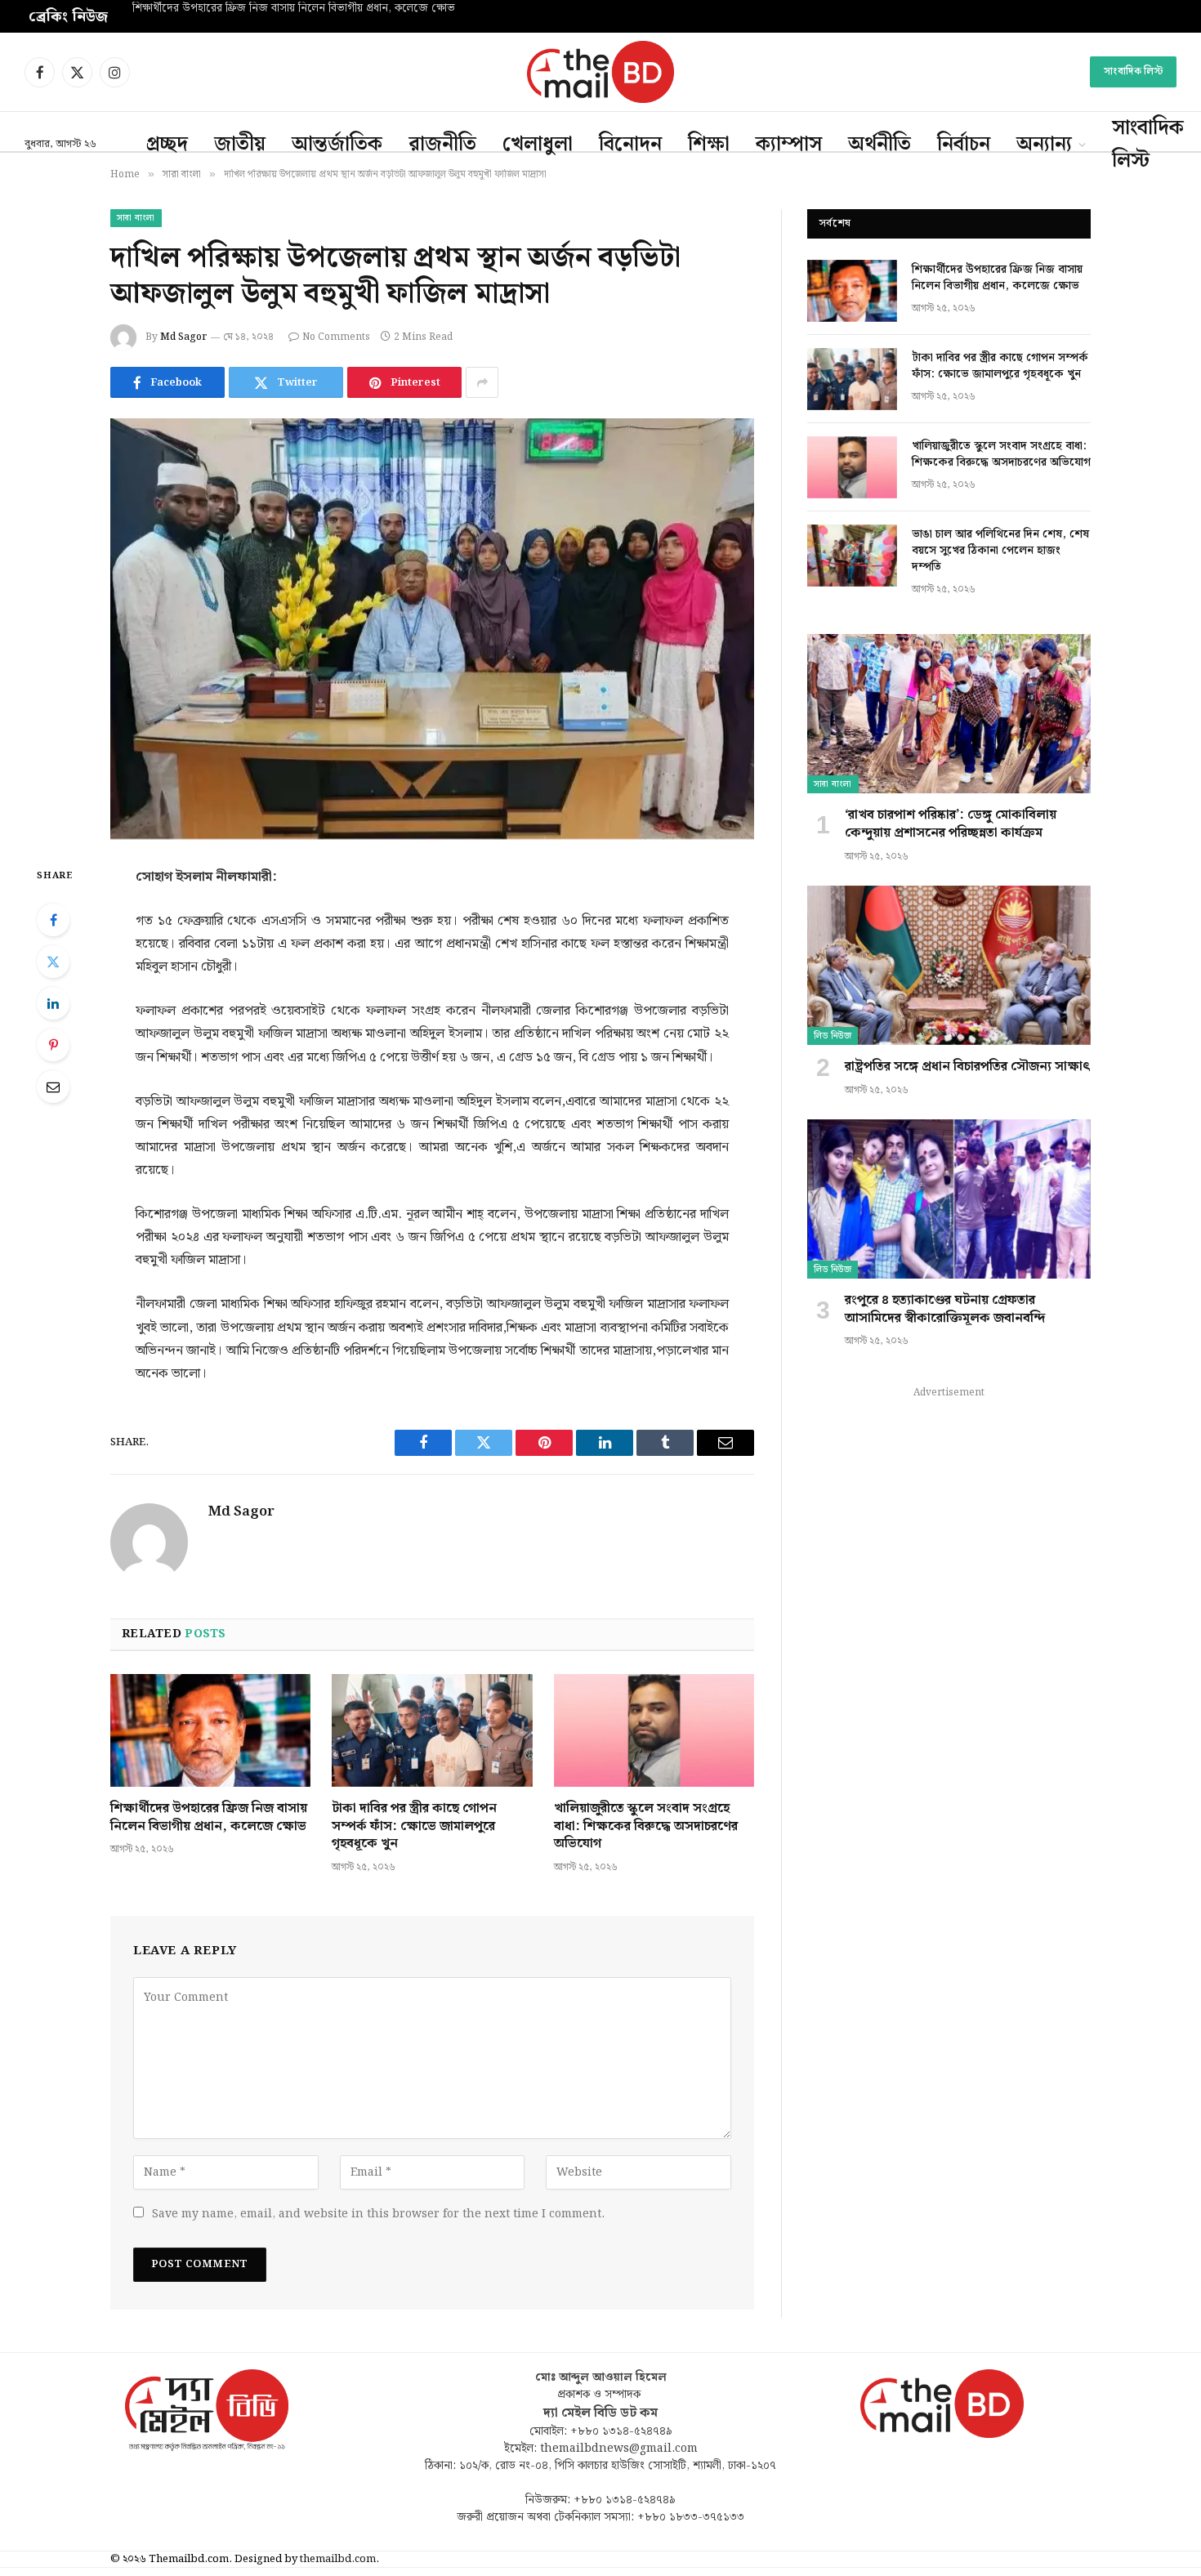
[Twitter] (53, 962)
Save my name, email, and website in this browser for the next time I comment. (378, 2214)
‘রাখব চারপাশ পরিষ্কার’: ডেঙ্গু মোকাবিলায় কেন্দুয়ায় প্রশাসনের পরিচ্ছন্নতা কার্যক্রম (951, 824)
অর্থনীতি (880, 145)
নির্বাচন (964, 145)
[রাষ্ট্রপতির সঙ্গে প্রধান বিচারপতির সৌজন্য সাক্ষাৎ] (949, 965)
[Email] (53, 1087)
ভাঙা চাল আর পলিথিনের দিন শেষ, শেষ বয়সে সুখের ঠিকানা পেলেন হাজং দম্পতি (1000, 551)
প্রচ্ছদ (167, 145)
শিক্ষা (709, 145)
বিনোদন (630, 145)
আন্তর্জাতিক (337, 145)
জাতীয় (240, 145)
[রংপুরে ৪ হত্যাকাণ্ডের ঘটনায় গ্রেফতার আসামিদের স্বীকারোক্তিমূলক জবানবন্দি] (949, 1199)
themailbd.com (338, 2559)
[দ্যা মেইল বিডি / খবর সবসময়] (600, 72)
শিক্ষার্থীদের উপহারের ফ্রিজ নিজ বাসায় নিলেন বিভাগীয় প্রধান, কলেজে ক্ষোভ (209, 1818)
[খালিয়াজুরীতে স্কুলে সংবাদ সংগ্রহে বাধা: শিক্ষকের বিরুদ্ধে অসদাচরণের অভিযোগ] (654, 1730)
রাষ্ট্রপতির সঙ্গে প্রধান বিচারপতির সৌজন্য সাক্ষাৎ (968, 1067)
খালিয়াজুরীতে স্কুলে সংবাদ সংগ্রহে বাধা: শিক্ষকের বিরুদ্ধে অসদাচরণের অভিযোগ (646, 1826)
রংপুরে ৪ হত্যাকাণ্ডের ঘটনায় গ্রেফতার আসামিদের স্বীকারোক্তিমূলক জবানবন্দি (945, 1310)
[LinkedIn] (53, 1003)
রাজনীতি (442, 145)
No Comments (336, 337)
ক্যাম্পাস (789, 145)
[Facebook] (53, 920)
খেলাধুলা (538, 145)
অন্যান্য (1044, 145)
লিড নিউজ (833, 1036)
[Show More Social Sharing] (482, 382)
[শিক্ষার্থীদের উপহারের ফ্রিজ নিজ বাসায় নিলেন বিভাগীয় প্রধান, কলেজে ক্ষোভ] (210, 1730)
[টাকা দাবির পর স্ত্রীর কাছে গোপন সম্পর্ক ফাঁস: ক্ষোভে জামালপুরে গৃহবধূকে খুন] (432, 1730)
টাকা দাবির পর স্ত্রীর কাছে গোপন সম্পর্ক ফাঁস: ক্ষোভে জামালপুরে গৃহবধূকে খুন (297, 9)
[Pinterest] (53, 1045)
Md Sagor (183, 337)
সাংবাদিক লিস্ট (1133, 71)
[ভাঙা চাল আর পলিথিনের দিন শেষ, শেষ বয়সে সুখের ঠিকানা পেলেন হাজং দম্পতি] (852, 556)
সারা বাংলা (136, 218)
